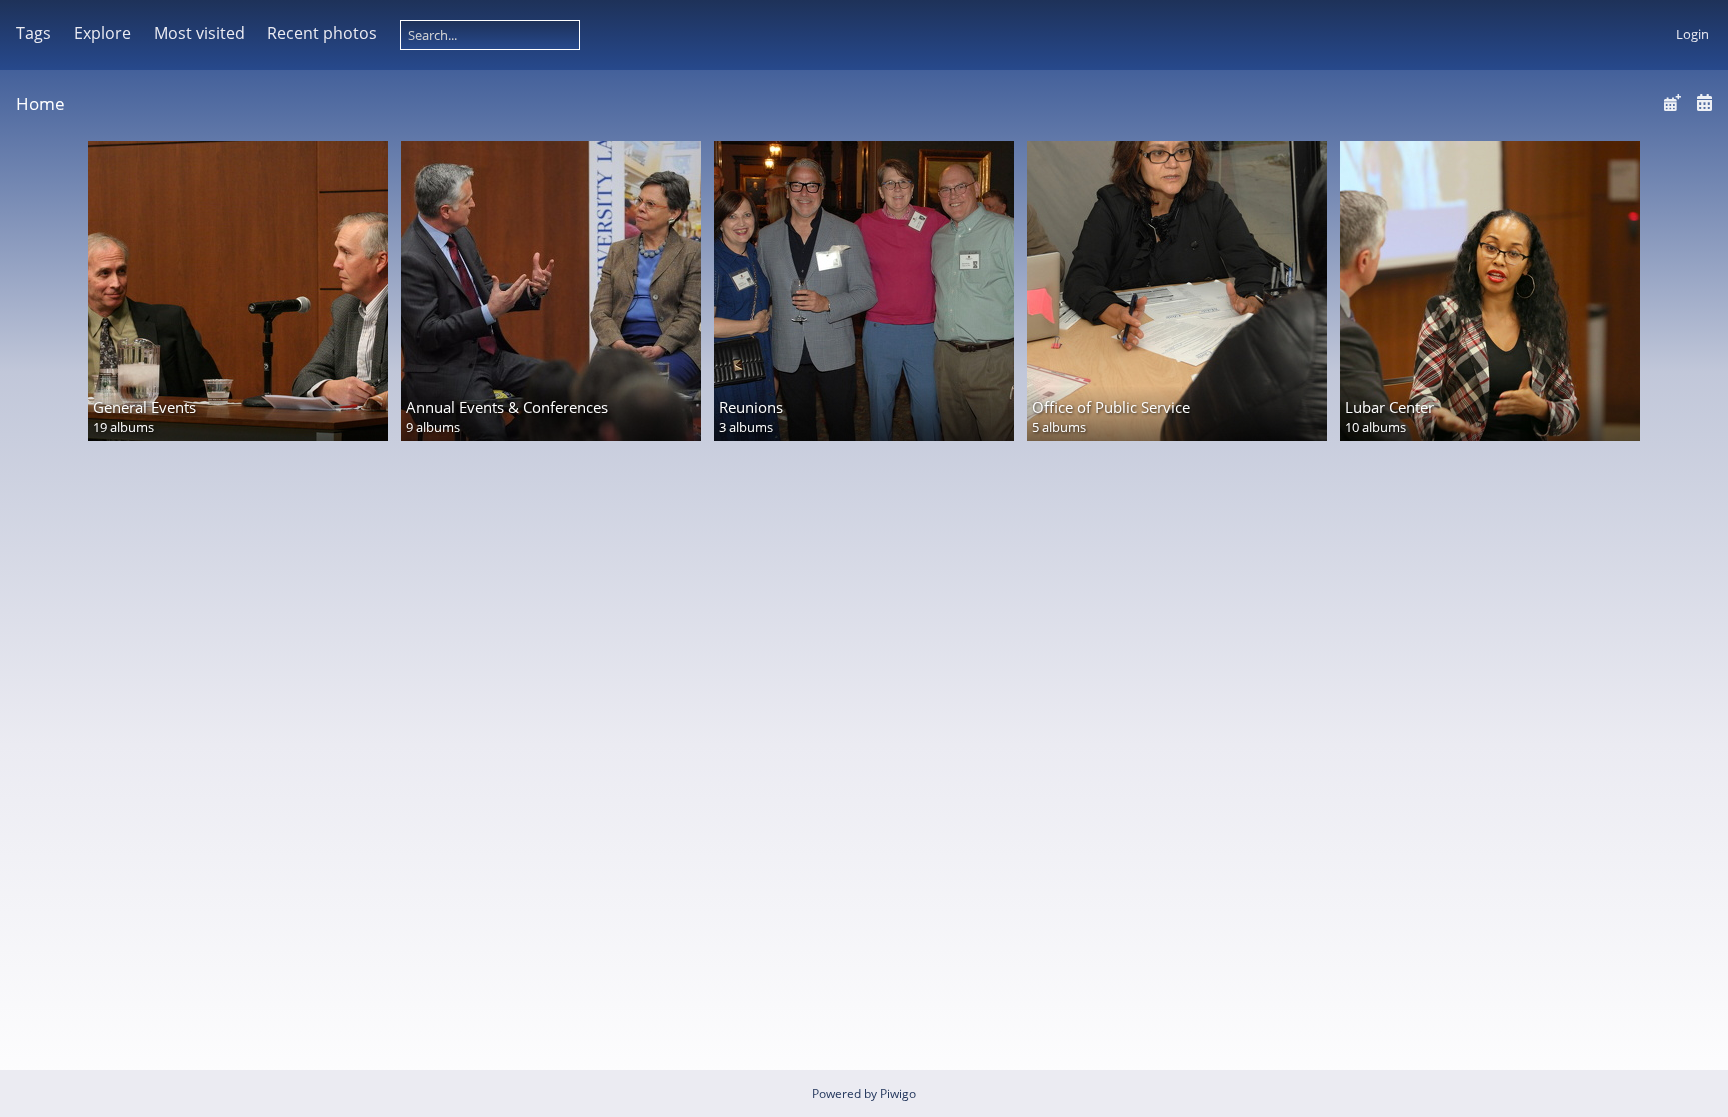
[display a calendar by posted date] (1672, 102)
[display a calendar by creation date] (1704, 102)
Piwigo (898, 1093)
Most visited (199, 33)
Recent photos (322, 33)
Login (1692, 34)
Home (40, 103)
